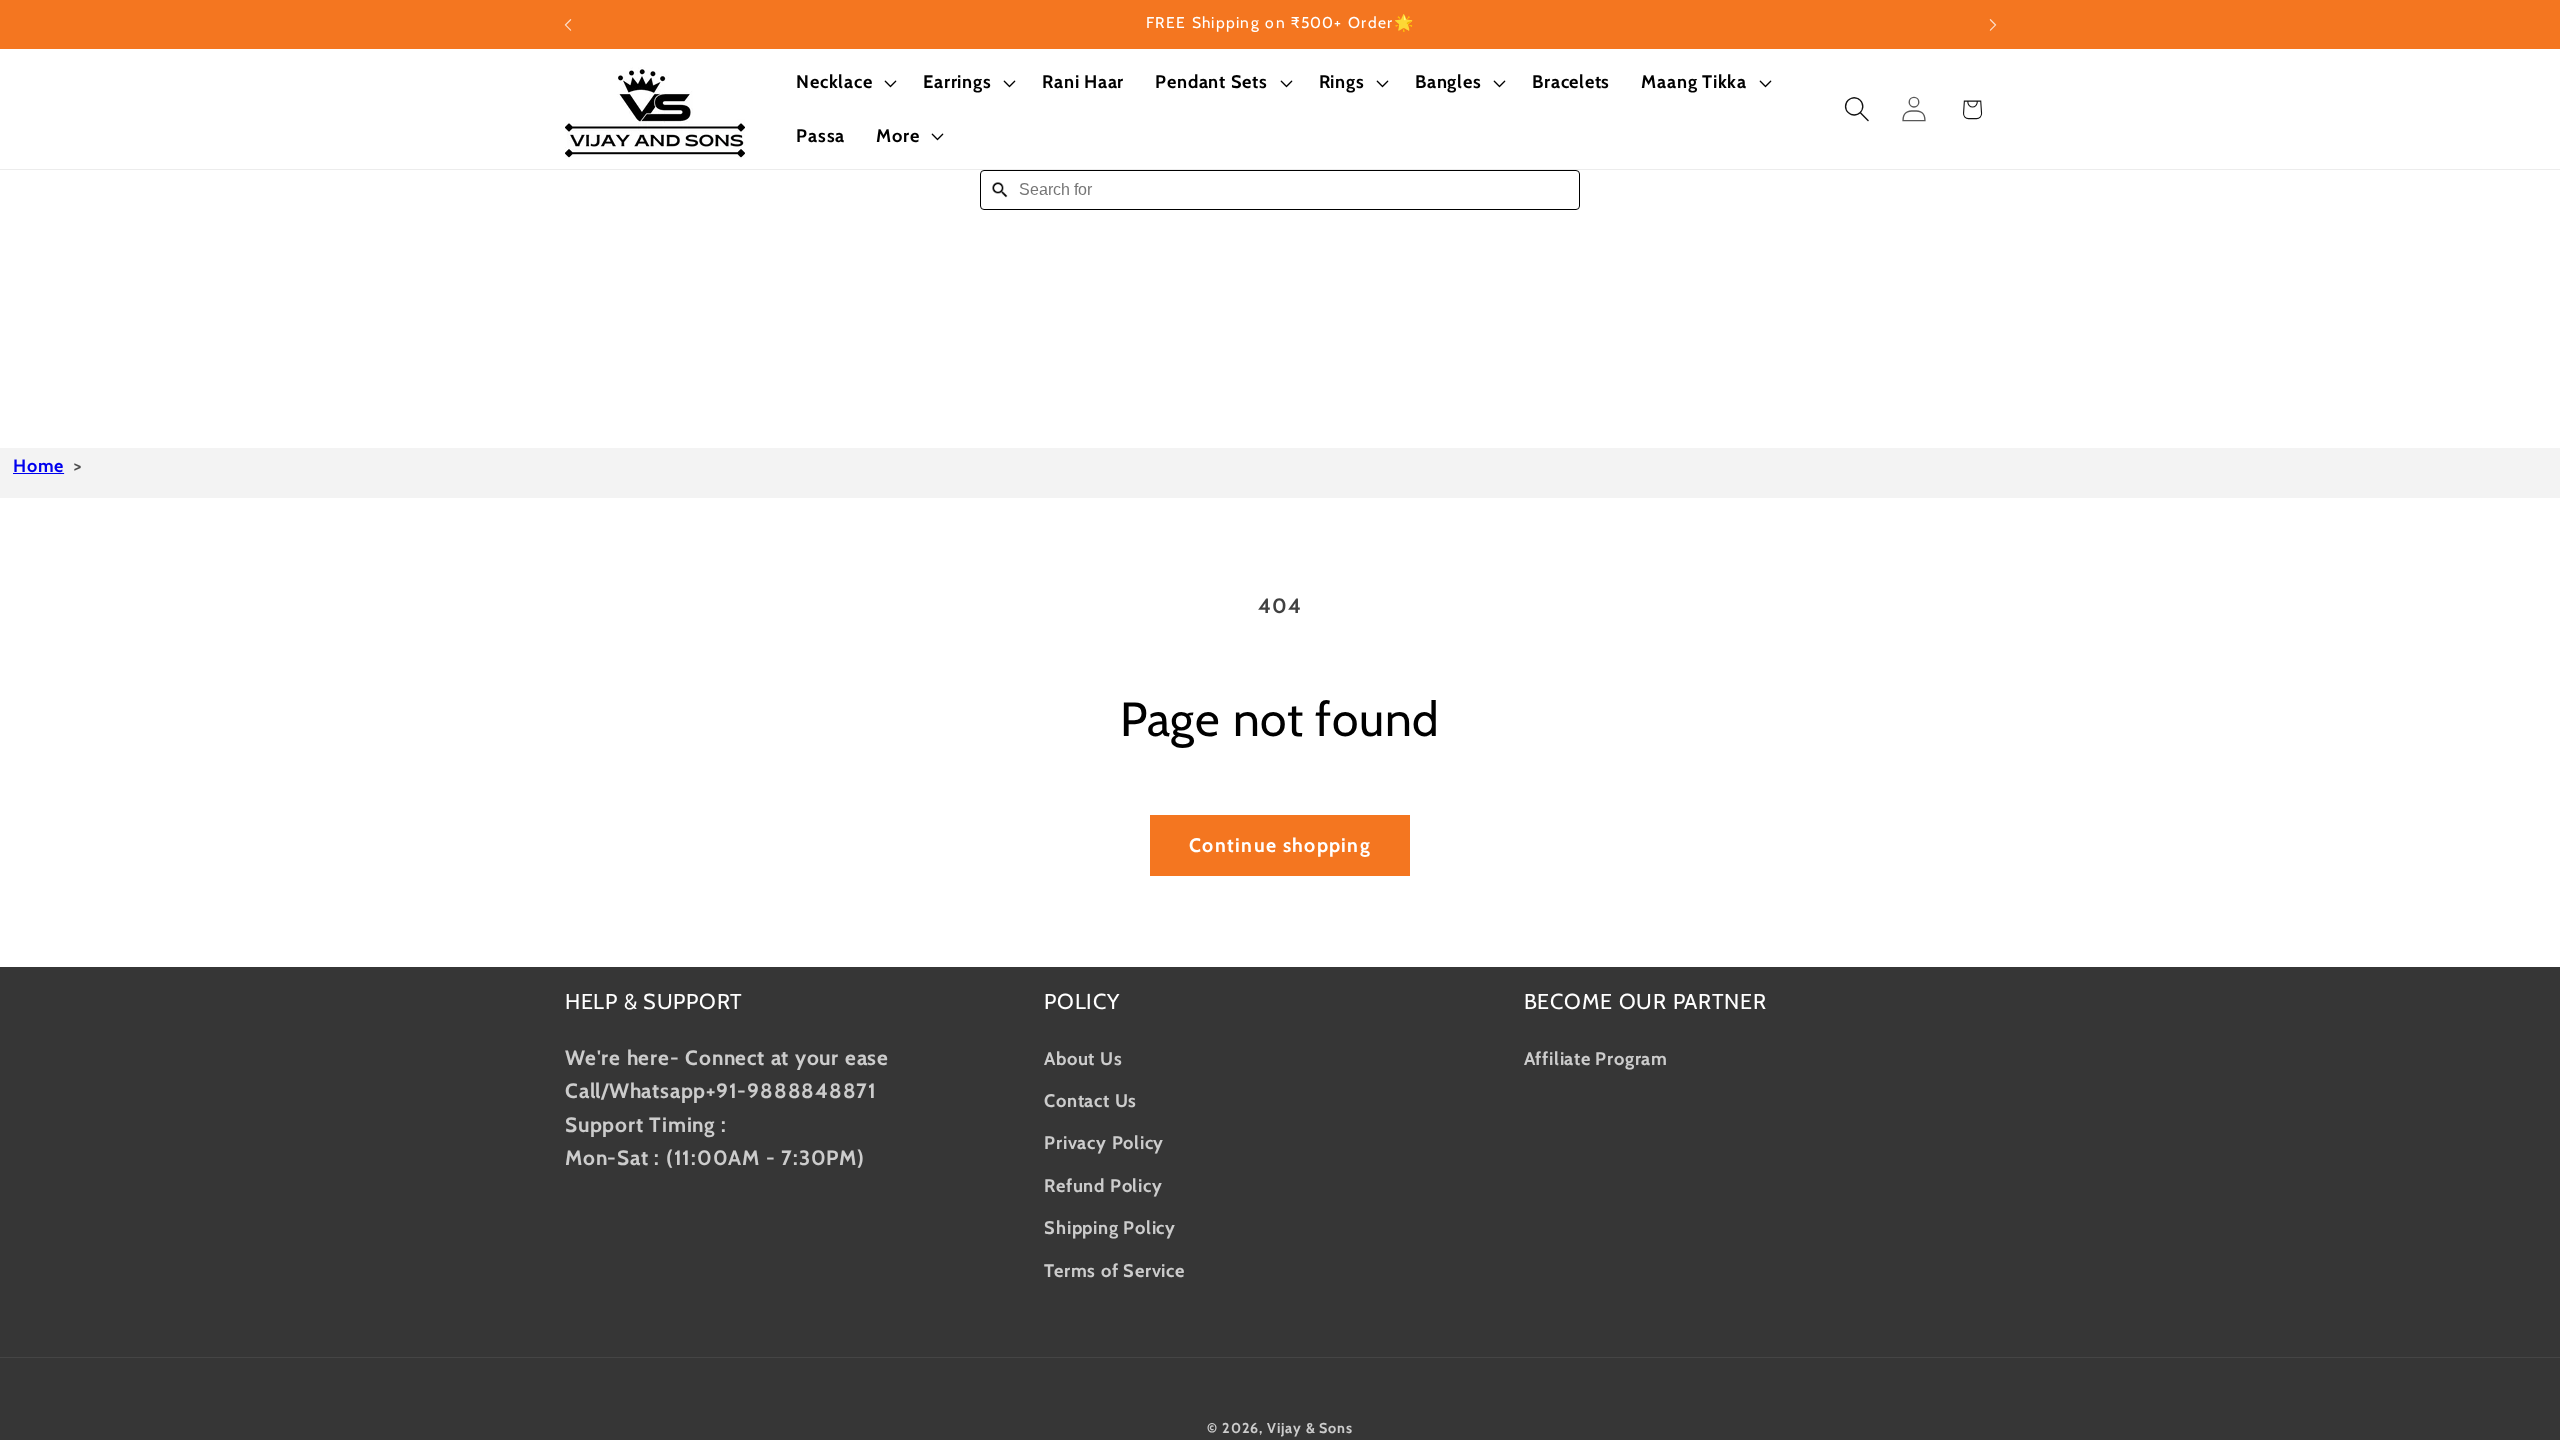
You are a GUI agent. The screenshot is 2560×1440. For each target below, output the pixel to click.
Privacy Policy (1104, 1142)
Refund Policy (1103, 1185)
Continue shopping (1280, 845)
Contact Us (1090, 1100)
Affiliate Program (1596, 1058)
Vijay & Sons (1310, 1428)
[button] (844, 83)
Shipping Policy (1110, 1227)
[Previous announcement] (568, 24)
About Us (1083, 1058)
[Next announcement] (1993, 24)
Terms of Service (1114, 1270)
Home (38, 466)
